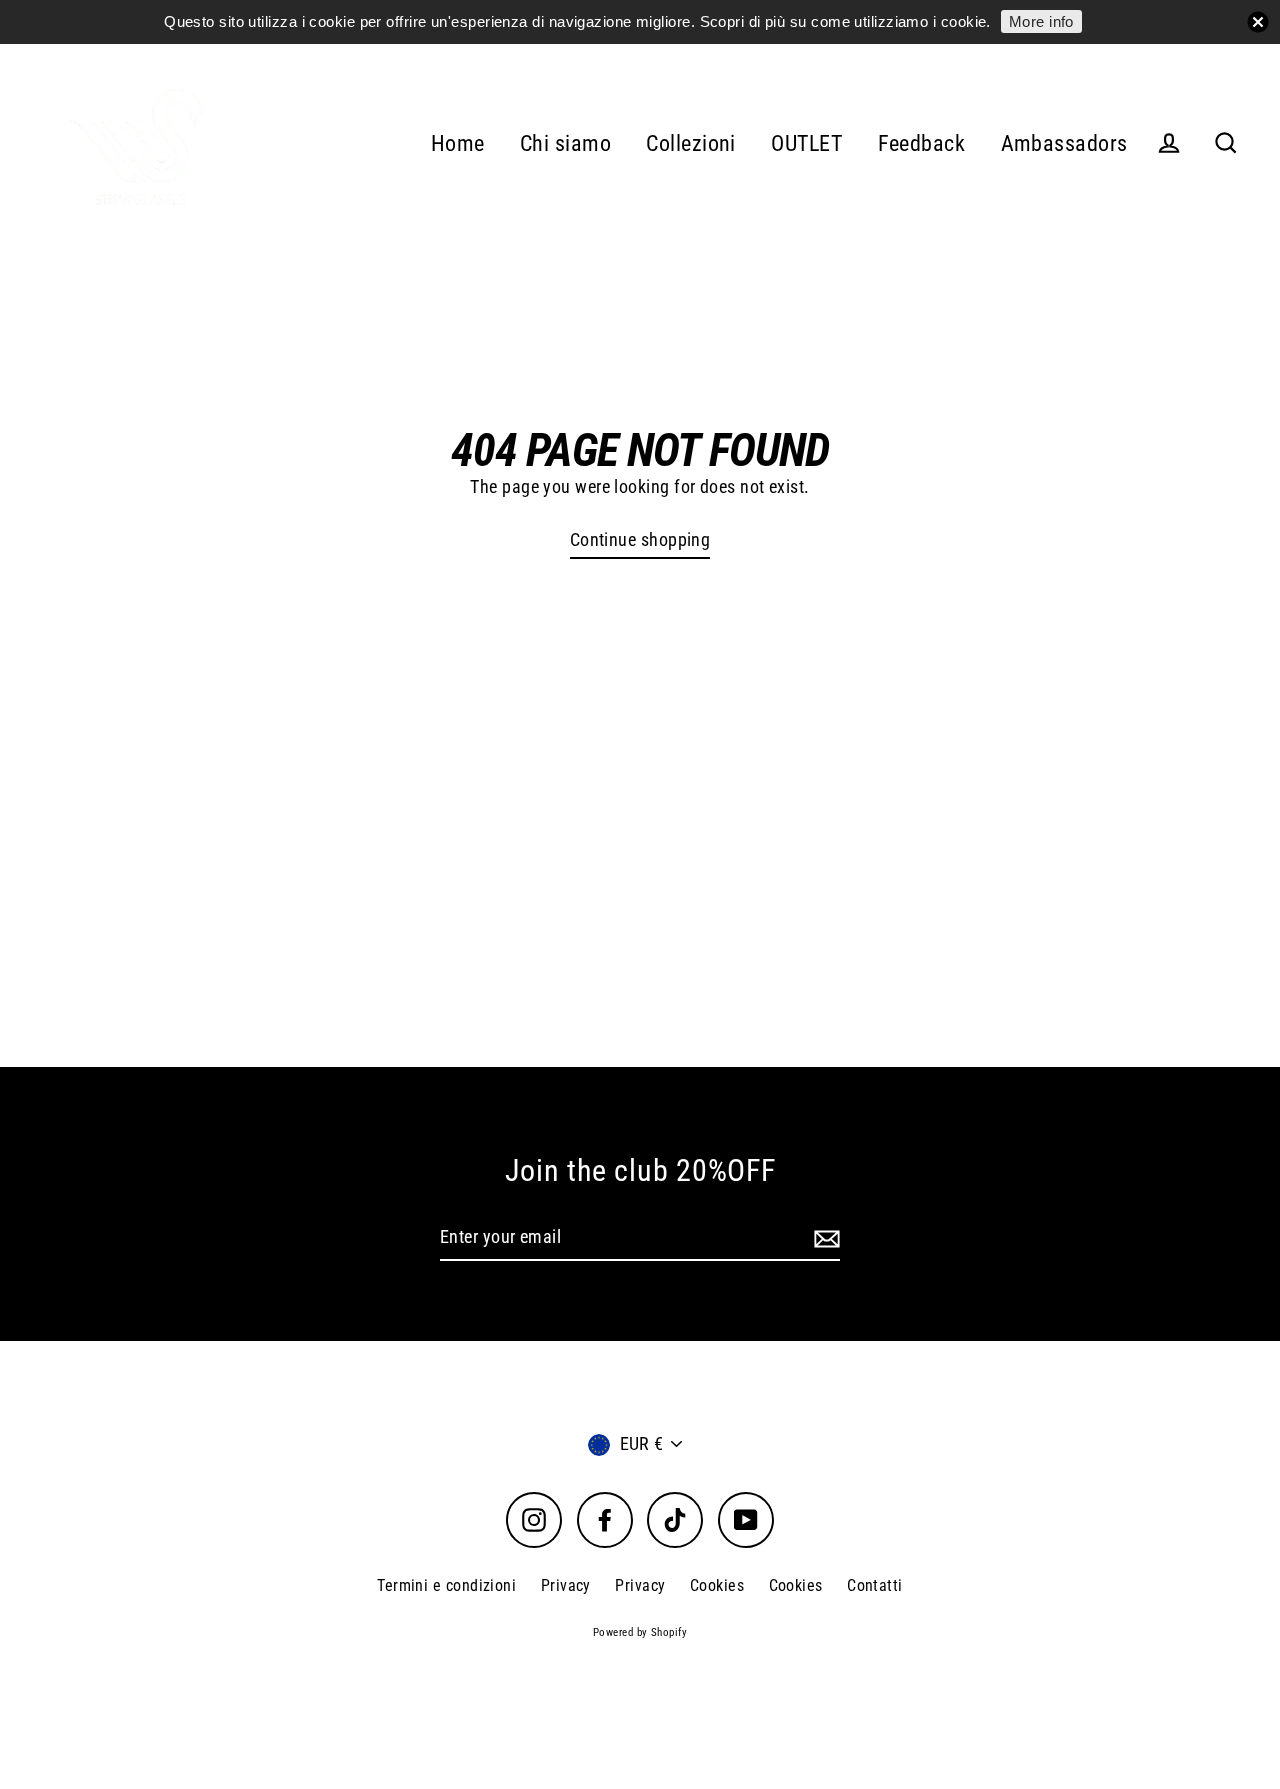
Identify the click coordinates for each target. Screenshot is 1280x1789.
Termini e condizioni (446, 1585)
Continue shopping (640, 539)
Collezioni (691, 143)
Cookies (717, 1585)
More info (1041, 21)
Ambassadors (1064, 143)
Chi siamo (565, 143)
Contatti (875, 1585)
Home (458, 143)
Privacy (566, 1585)
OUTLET (806, 143)
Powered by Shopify (640, 1632)
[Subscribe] (824, 1238)
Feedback (922, 143)
